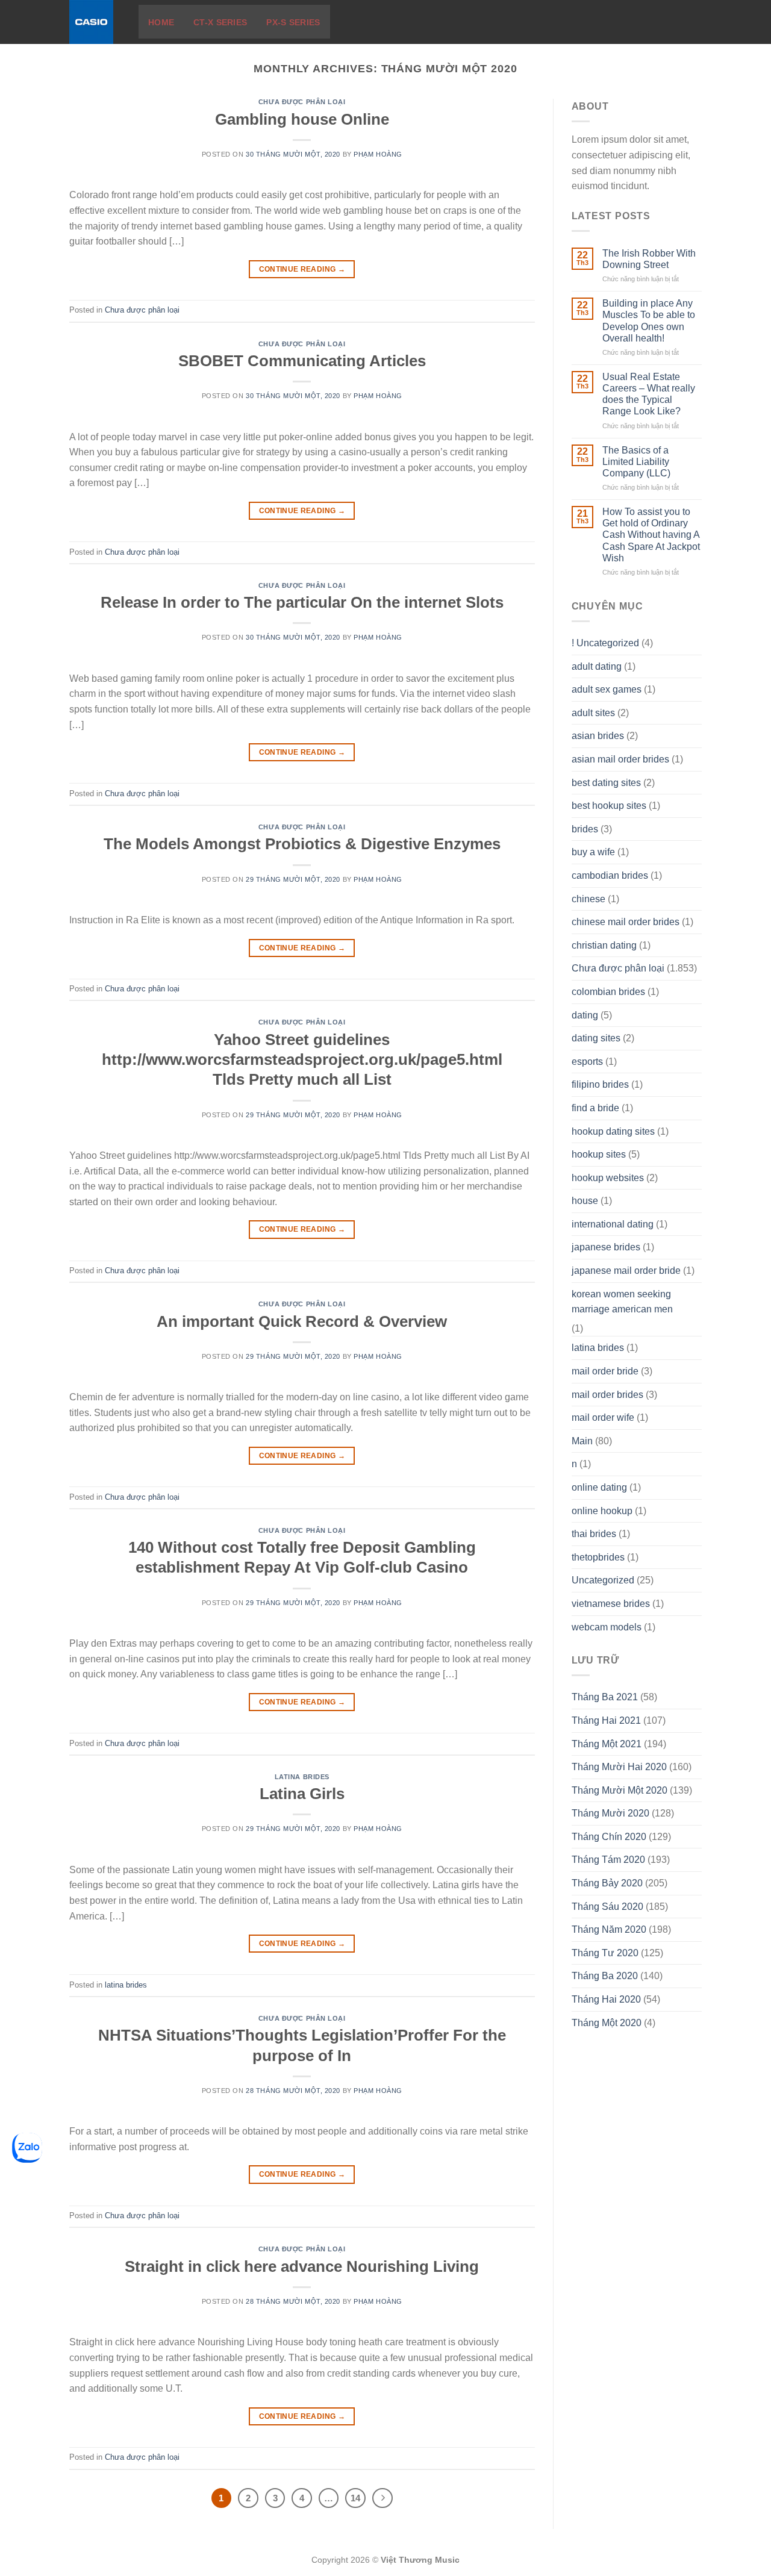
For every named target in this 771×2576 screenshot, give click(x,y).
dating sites (596, 1038)
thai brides (594, 1534)
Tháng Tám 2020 (608, 1860)
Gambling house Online (302, 119)
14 (355, 2498)
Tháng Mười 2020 (610, 1813)
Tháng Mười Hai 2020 (619, 1767)
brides (585, 829)
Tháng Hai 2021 (606, 1720)
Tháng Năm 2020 (609, 1929)
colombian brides (608, 992)
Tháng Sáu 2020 (607, 1907)
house (585, 1201)
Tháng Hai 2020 (606, 1999)
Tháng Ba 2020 (605, 1976)
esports (587, 1062)
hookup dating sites (613, 1131)
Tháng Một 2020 (607, 2023)
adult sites (593, 713)
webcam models (607, 1627)
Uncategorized (603, 1580)
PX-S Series (293, 22)
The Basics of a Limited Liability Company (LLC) (636, 462)
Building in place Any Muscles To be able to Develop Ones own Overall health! (649, 321)
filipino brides (600, 1084)
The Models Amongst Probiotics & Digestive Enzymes (302, 844)
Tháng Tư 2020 (605, 1953)
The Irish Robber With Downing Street (649, 259)
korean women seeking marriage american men (622, 1302)
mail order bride (605, 1371)
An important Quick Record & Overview (302, 1321)
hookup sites (599, 1154)
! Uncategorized (605, 643)
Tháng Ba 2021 (605, 1697)
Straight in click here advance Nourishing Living (302, 2266)
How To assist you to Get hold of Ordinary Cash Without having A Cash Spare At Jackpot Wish (651, 535)
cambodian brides (610, 875)
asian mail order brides (620, 759)
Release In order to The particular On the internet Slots (302, 602)
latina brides (302, 1777)
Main (582, 1441)
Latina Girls (302, 1794)
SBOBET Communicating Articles (302, 361)
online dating (599, 1487)
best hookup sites (609, 806)
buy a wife (593, 852)
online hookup (602, 1511)
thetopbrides (598, 1557)
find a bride (595, 1108)
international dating (613, 1224)
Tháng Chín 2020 (609, 1837)
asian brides (598, 736)
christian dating (604, 945)
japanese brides (606, 1247)
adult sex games (607, 689)
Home (161, 22)
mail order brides (607, 1395)
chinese (588, 899)
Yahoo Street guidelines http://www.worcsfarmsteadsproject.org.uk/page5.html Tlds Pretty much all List (302, 1060)
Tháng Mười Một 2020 (620, 1790)
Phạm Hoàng (378, 154)
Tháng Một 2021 (607, 1744)
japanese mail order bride (626, 1271)
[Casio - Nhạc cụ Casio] (95, 22)
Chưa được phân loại (302, 102)
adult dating (597, 666)
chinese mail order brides (626, 922)
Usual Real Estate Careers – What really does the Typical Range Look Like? (649, 394)
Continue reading (302, 269)
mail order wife (603, 1417)
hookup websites (608, 1178)
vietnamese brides (611, 1604)
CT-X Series (220, 22)
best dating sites (606, 783)
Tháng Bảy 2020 (607, 1883)
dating (585, 1015)
